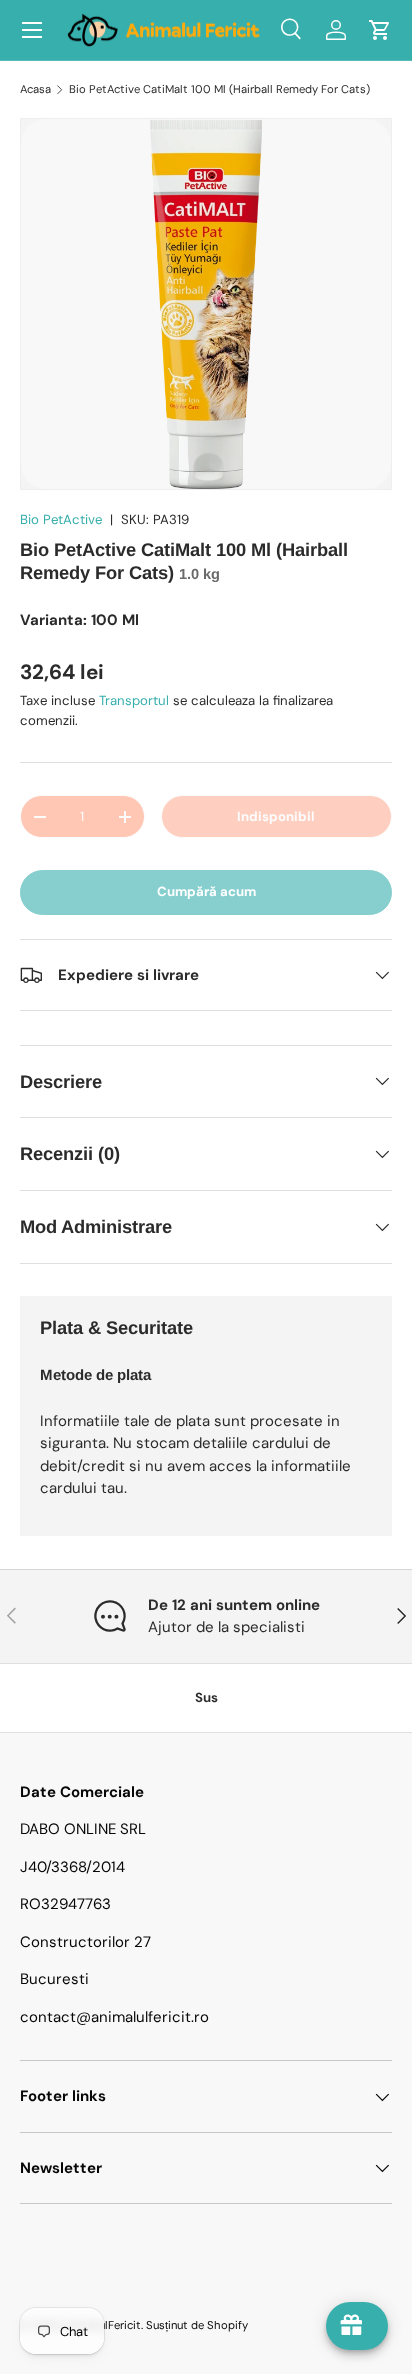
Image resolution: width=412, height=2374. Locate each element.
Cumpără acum (206, 891)
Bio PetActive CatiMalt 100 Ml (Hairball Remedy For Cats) (219, 89)
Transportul (134, 700)
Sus (206, 1697)
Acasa (35, 89)
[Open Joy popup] (357, 2326)
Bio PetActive (61, 519)
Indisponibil (276, 816)
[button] (380, 30)
